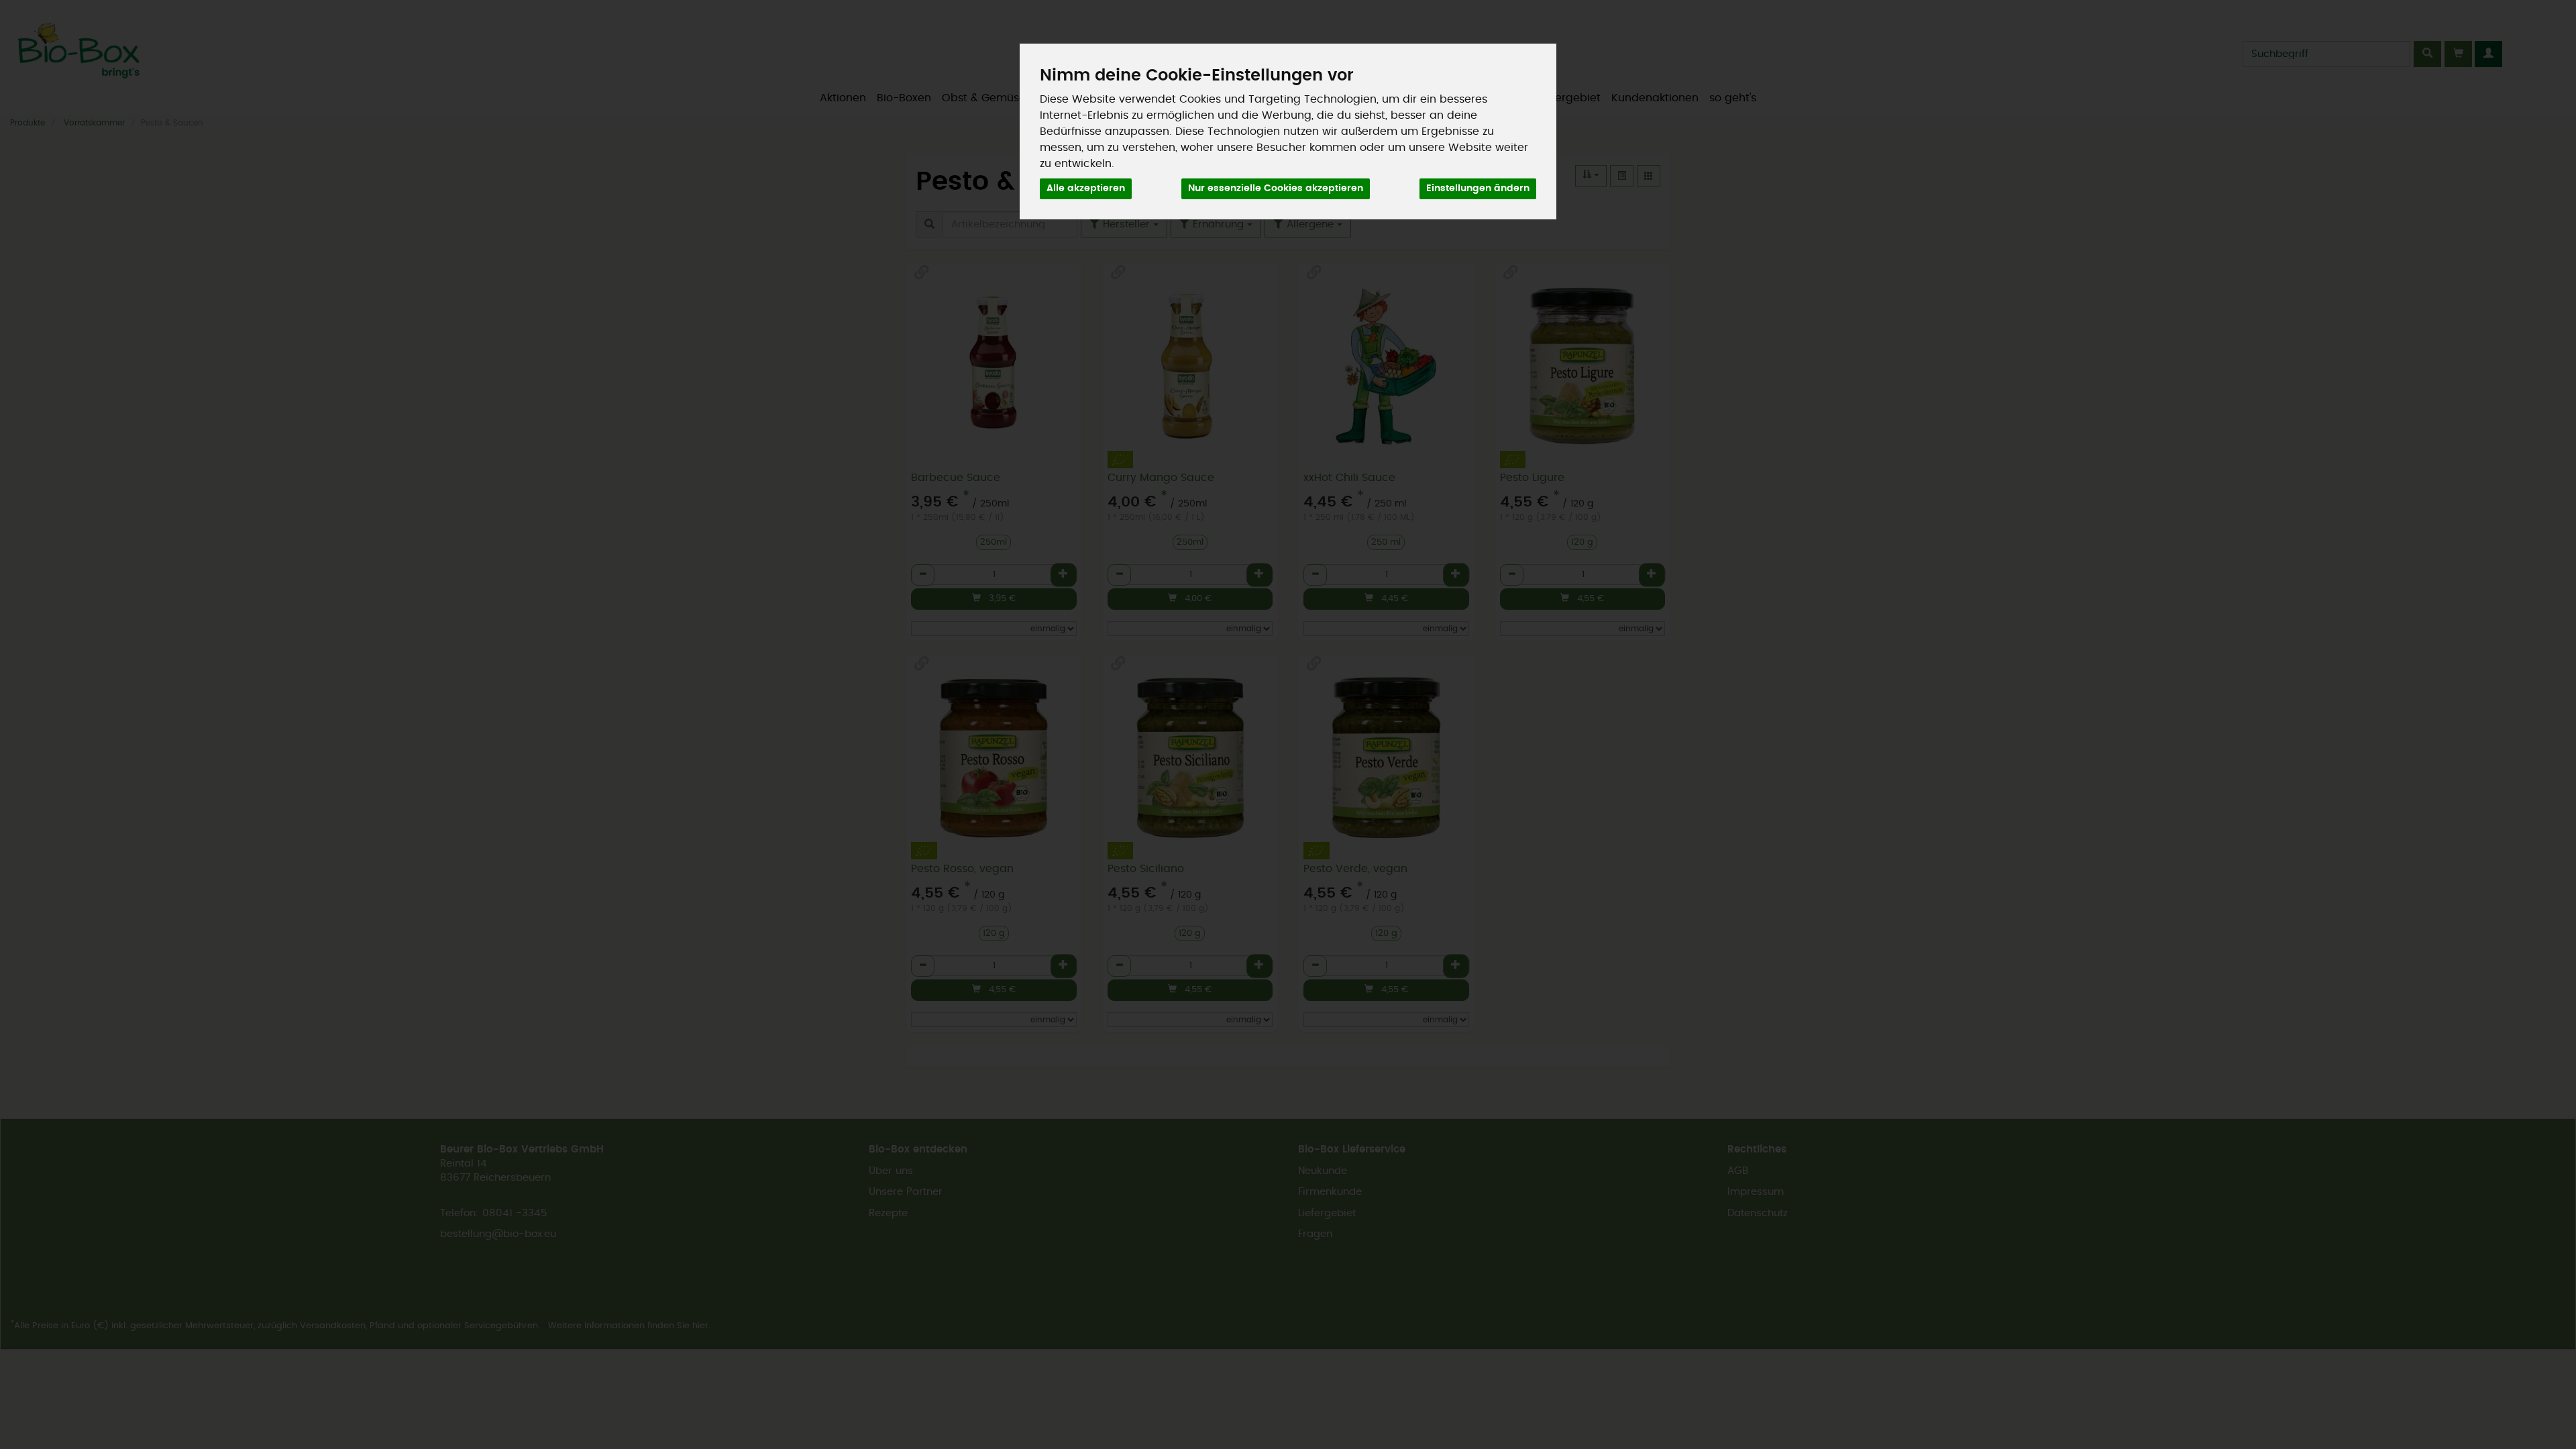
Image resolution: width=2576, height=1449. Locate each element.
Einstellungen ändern (1478, 189)
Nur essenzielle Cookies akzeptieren (1276, 189)
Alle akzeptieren (1086, 189)
